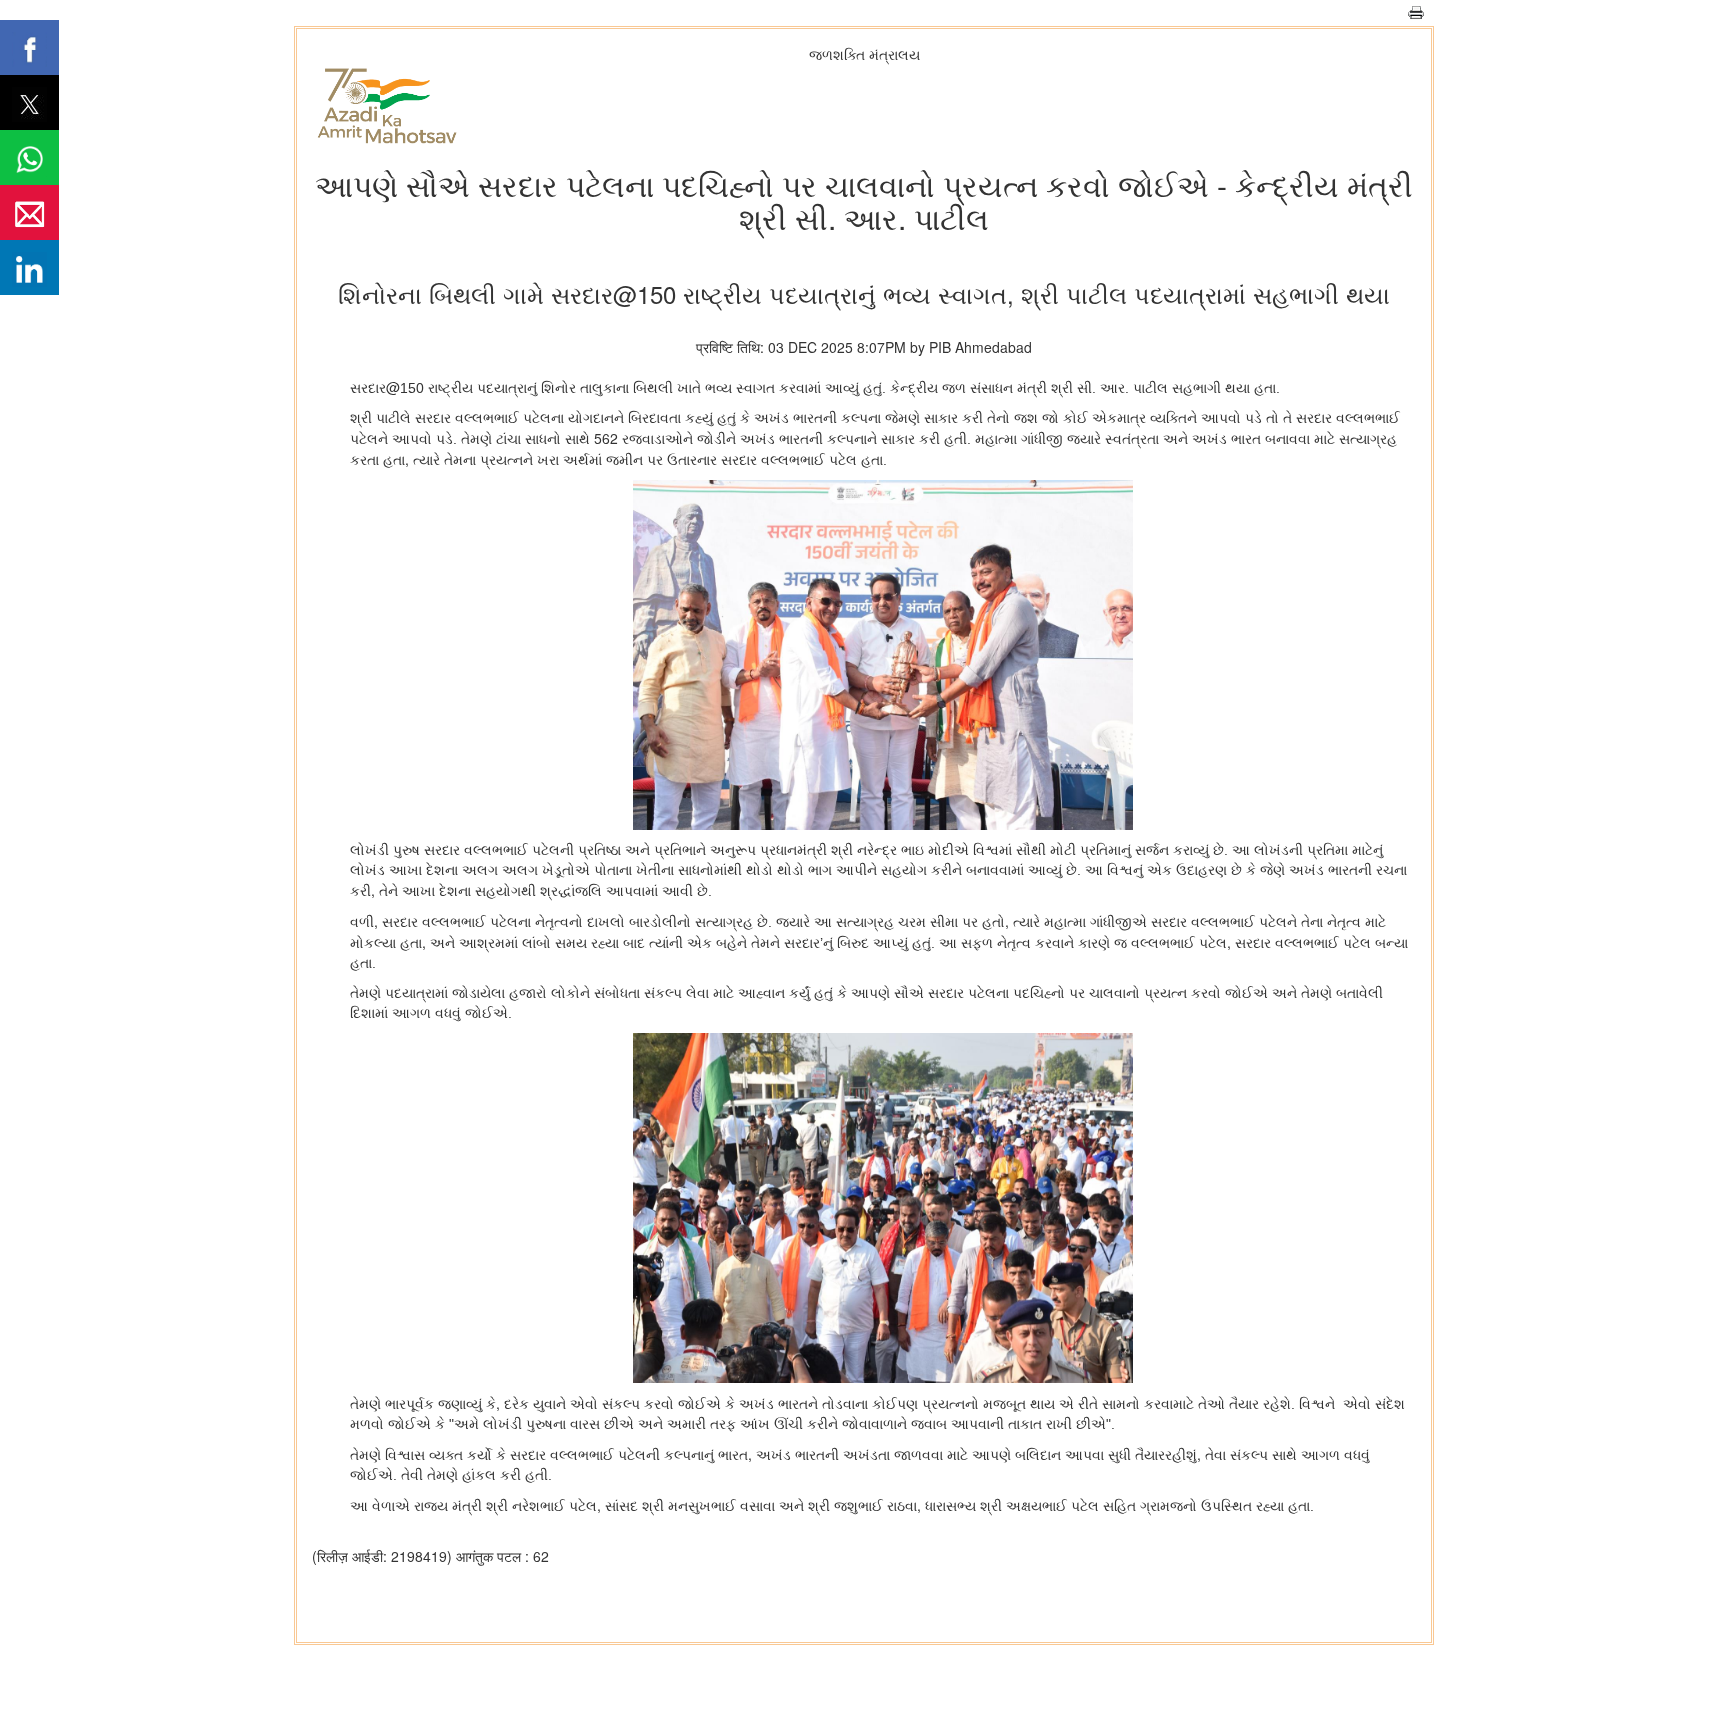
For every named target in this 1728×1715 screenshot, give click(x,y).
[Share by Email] (29, 212)
